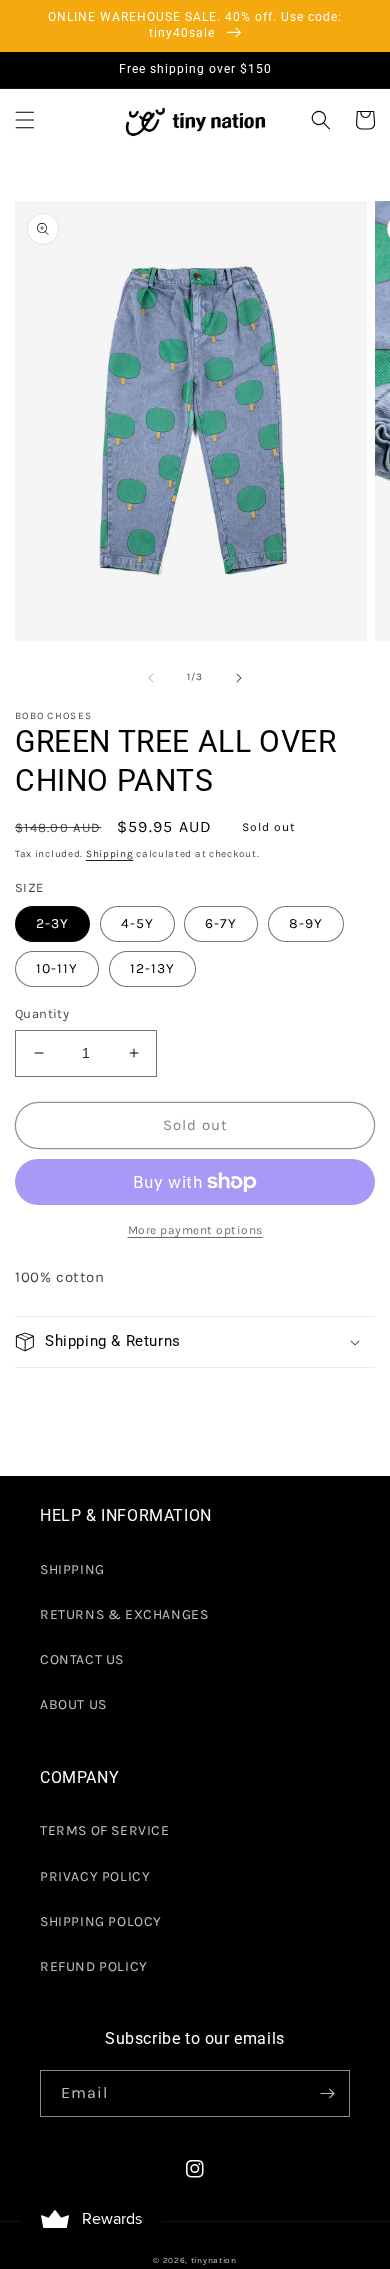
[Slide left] (151, 678)
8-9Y (306, 923)
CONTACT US (82, 1659)
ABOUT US (73, 1704)
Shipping (110, 854)
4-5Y (137, 923)
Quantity (42, 1013)
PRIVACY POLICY (95, 1876)
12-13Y (152, 968)
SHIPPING (72, 1569)
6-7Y (221, 923)
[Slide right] (239, 678)
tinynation (214, 2260)
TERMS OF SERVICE (105, 1830)
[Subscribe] (327, 2093)
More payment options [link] (195, 1230)
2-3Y (52, 923)
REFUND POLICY (94, 1966)
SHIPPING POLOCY (101, 1921)
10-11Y (57, 968)
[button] (25, 120)
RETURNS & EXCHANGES (124, 1614)
